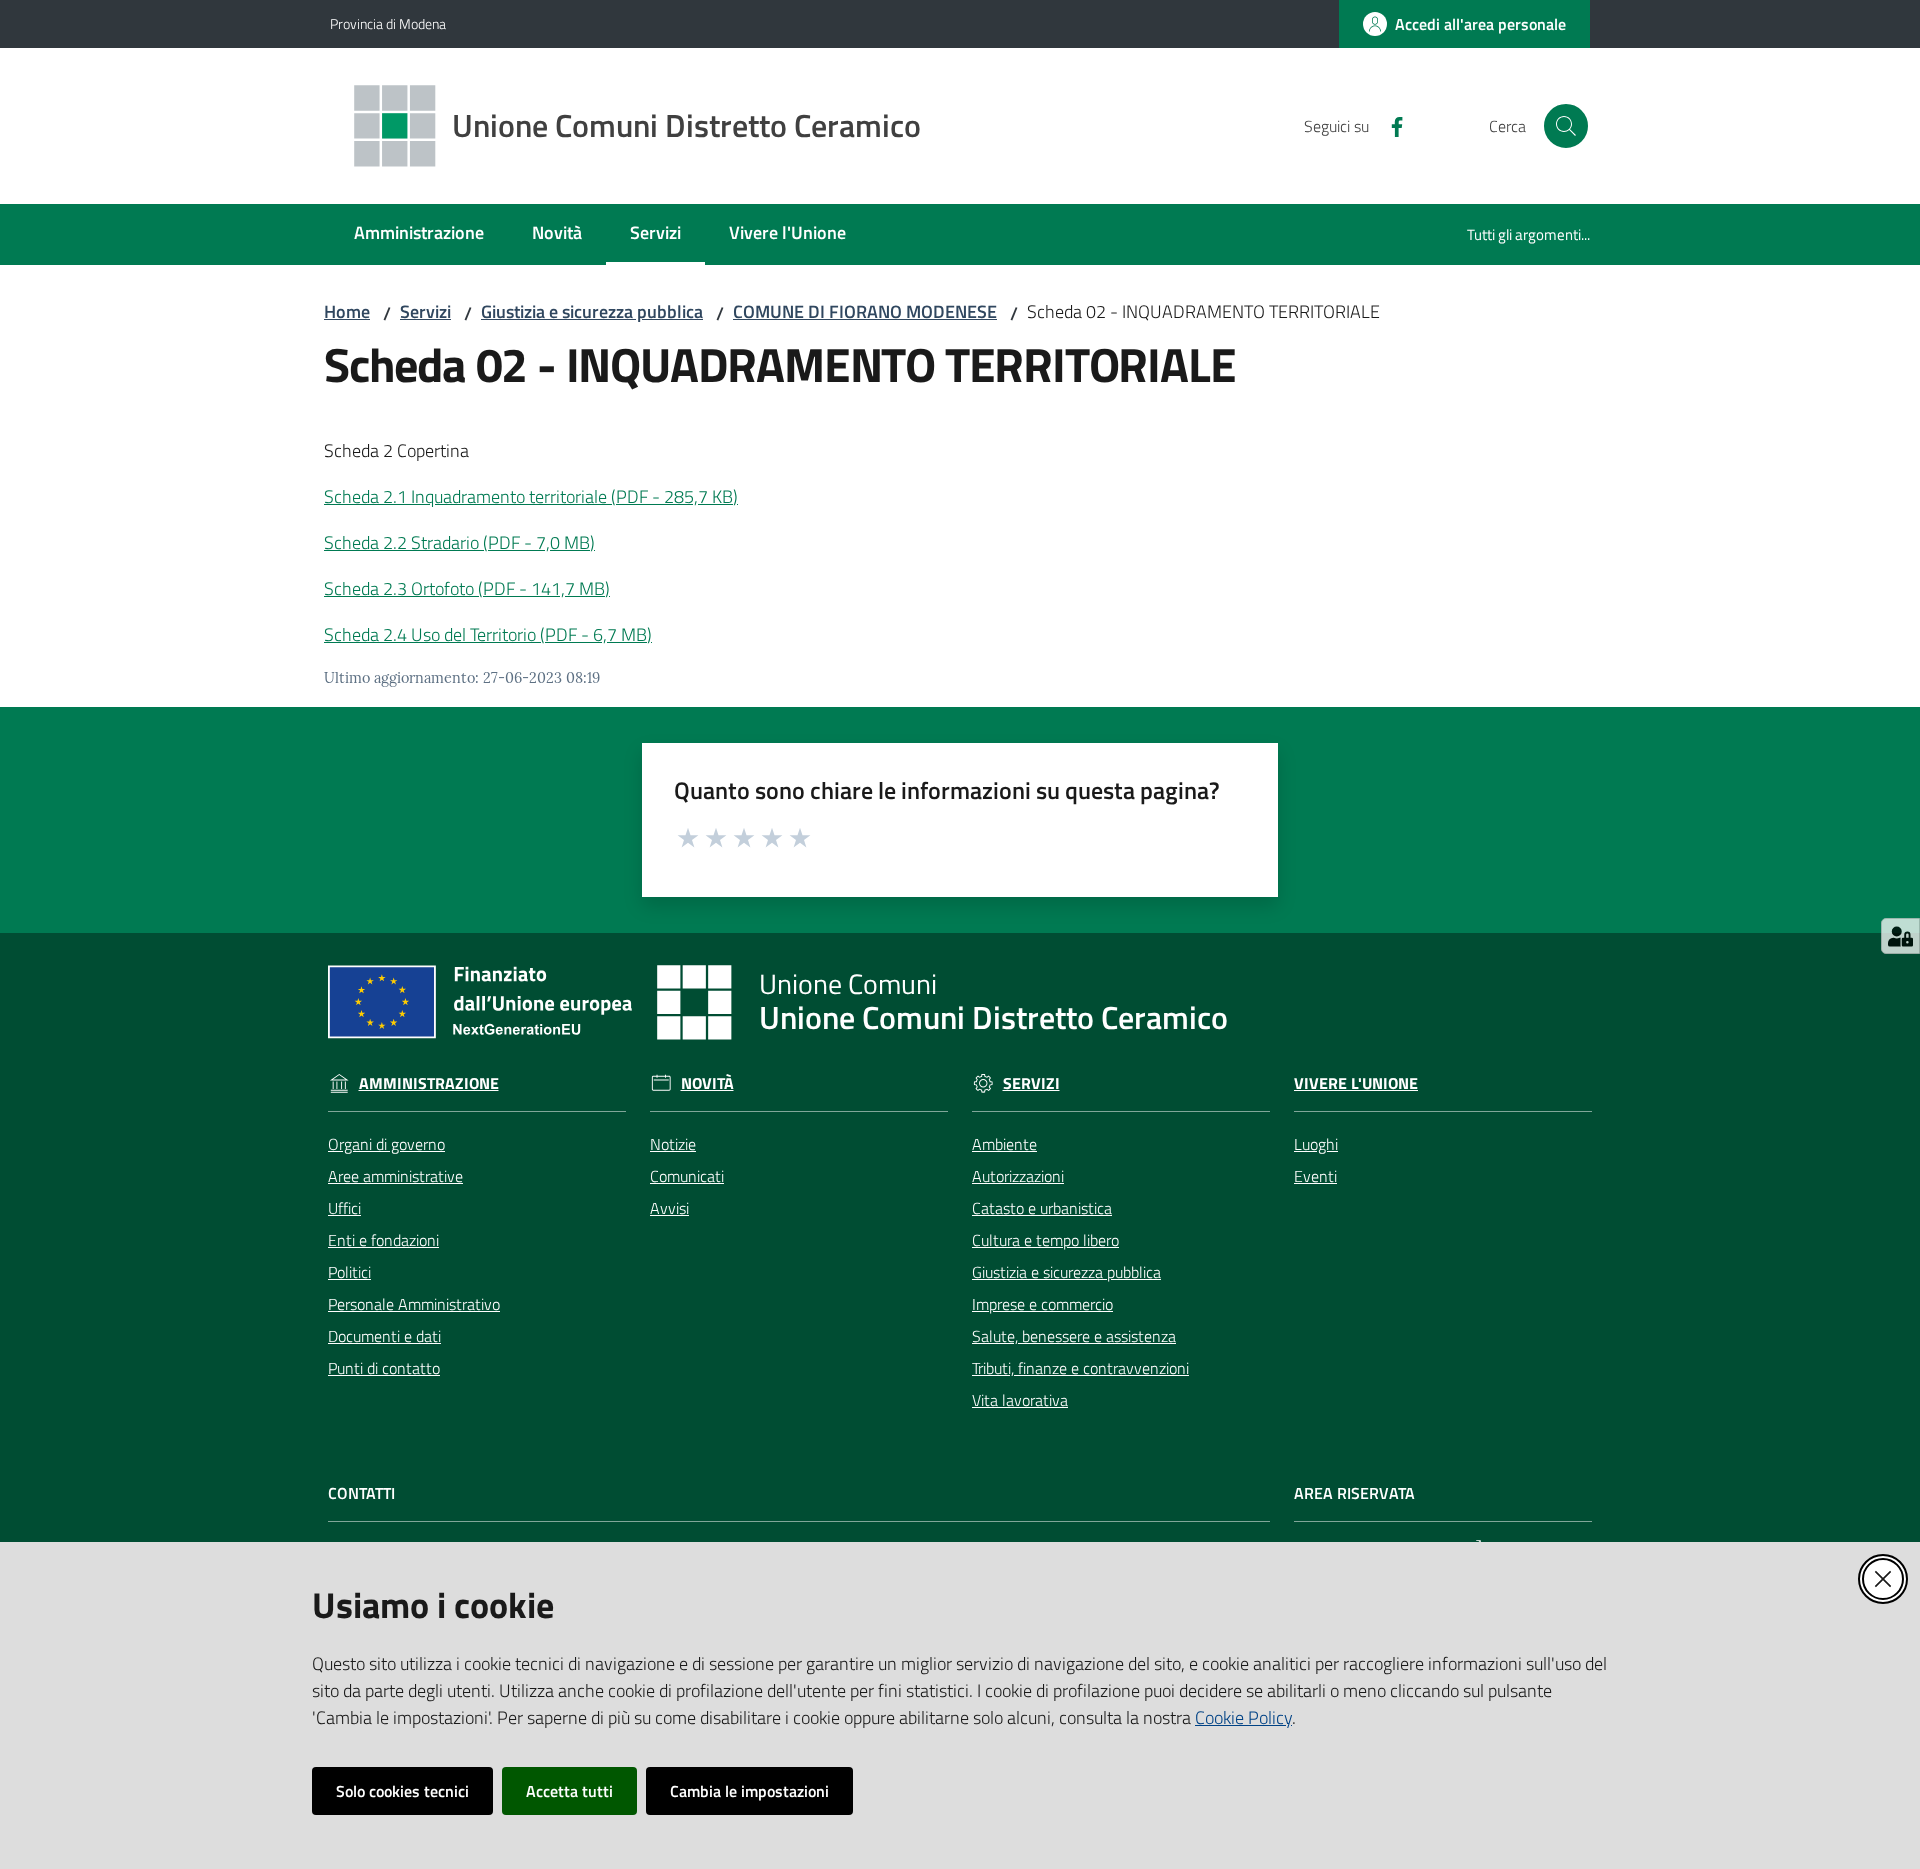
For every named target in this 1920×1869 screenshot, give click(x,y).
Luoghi (1316, 1144)
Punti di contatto (384, 1368)
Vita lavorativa (1020, 1400)
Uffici (344, 1208)
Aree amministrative (395, 1176)
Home (347, 311)
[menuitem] (419, 234)
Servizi (425, 311)
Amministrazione (429, 1083)
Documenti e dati (384, 1336)
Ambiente (1004, 1144)
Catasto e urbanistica (1042, 1208)
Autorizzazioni (1018, 1176)
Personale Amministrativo (414, 1304)
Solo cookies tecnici (402, 1791)
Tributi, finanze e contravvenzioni (1080, 1368)
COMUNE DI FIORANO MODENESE (865, 311)
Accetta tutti (569, 1791)
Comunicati (687, 1176)
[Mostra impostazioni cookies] (1900, 936)
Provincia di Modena (388, 23)
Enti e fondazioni (383, 1240)
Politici (349, 1272)
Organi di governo (386, 1144)
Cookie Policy (1243, 1717)
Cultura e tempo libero (1045, 1240)
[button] (1566, 126)
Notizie (673, 1144)
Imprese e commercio (1042, 1304)
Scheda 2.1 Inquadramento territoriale (531, 496)
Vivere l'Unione (1356, 1083)
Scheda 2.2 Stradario (459, 542)
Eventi (1315, 1176)
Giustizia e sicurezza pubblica (592, 311)
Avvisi (669, 1208)
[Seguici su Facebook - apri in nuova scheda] (1389, 125)
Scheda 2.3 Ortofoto (467, 588)
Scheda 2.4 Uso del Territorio (488, 634)
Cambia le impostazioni (749, 1791)
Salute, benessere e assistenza (1074, 1336)
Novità (707, 1083)
